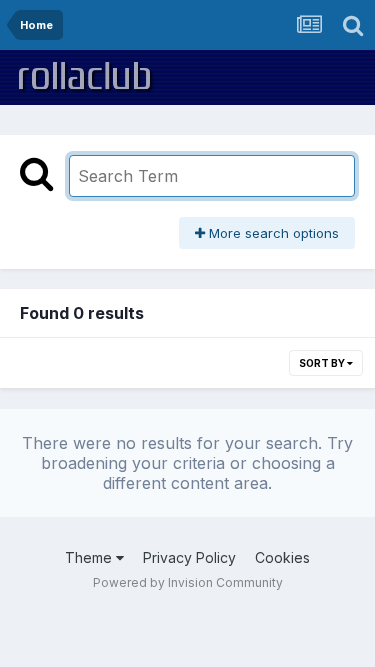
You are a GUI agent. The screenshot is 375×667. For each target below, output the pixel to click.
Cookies (282, 557)
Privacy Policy (189, 557)
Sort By (323, 363)
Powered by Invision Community (188, 582)
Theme (90, 557)
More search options (272, 233)
